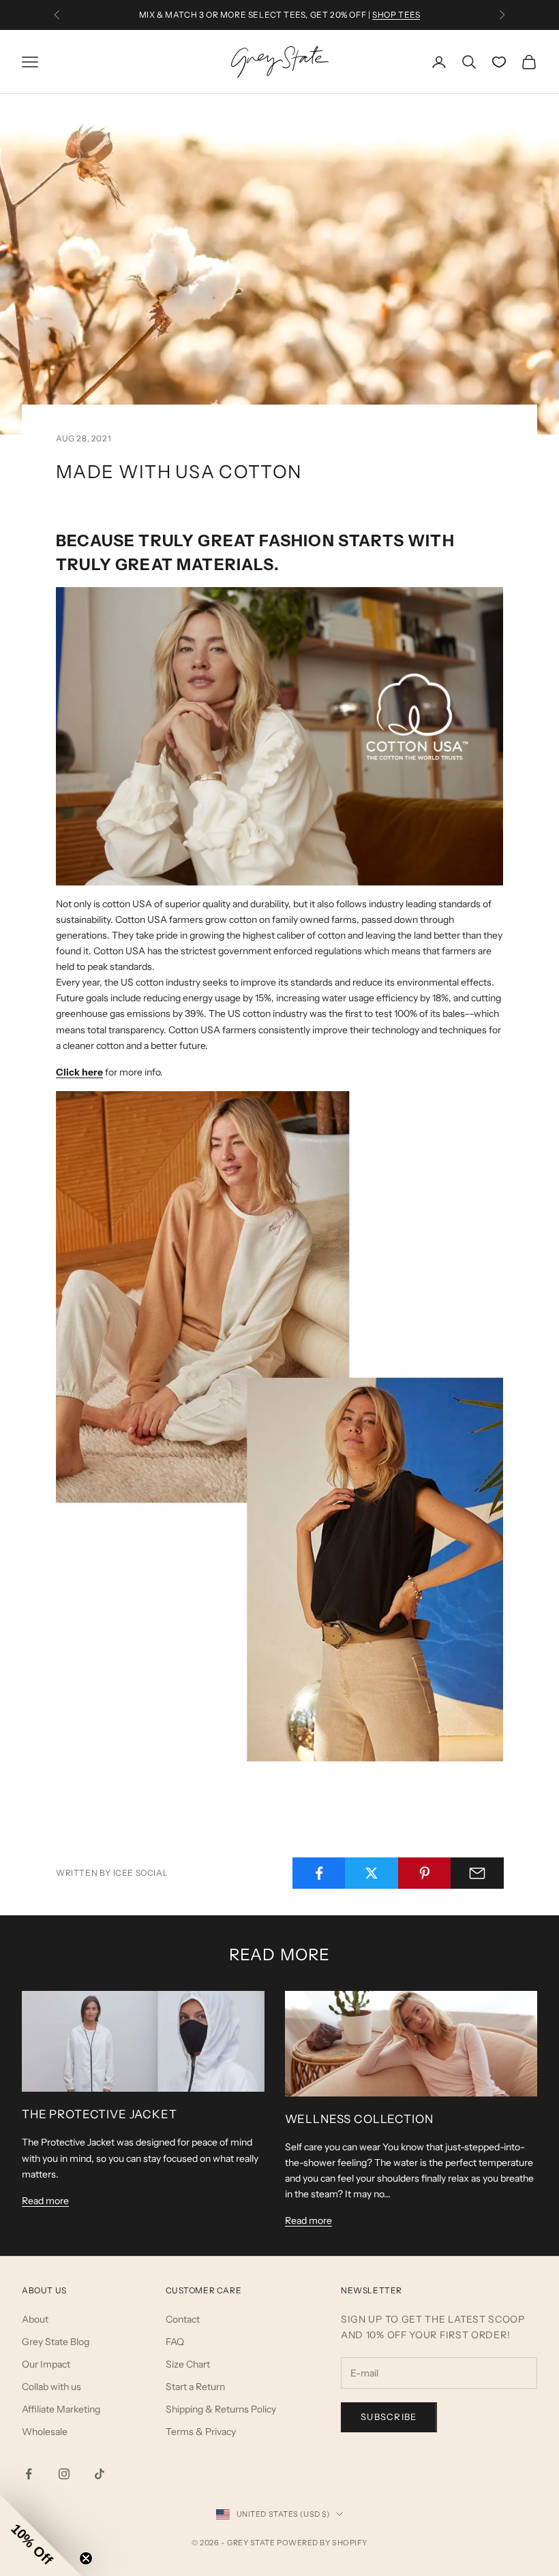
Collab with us (51, 2387)
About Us (44, 2290)
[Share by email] (477, 1873)
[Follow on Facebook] (29, 2474)
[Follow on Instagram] (64, 2474)
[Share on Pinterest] (425, 1873)
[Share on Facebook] (319, 1873)
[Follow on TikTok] (100, 2474)
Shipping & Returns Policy (221, 2409)
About (35, 2319)
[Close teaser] (86, 2558)
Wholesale (45, 2432)
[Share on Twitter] (372, 1873)
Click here (79, 1072)
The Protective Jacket (100, 2114)
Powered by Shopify (322, 2543)
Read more (45, 2201)
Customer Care (204, 2290)
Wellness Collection (359, 2119)
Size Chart (188, 2364)
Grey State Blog (56, 2342)
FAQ (175, 2342)
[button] (41, 2535)
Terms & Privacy (201, 2432)
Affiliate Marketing (61, 2409)
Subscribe (389, 2417)
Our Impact (46, 2364)
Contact (183, 2319)
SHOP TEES (396, 15)
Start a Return (195, 2387)
